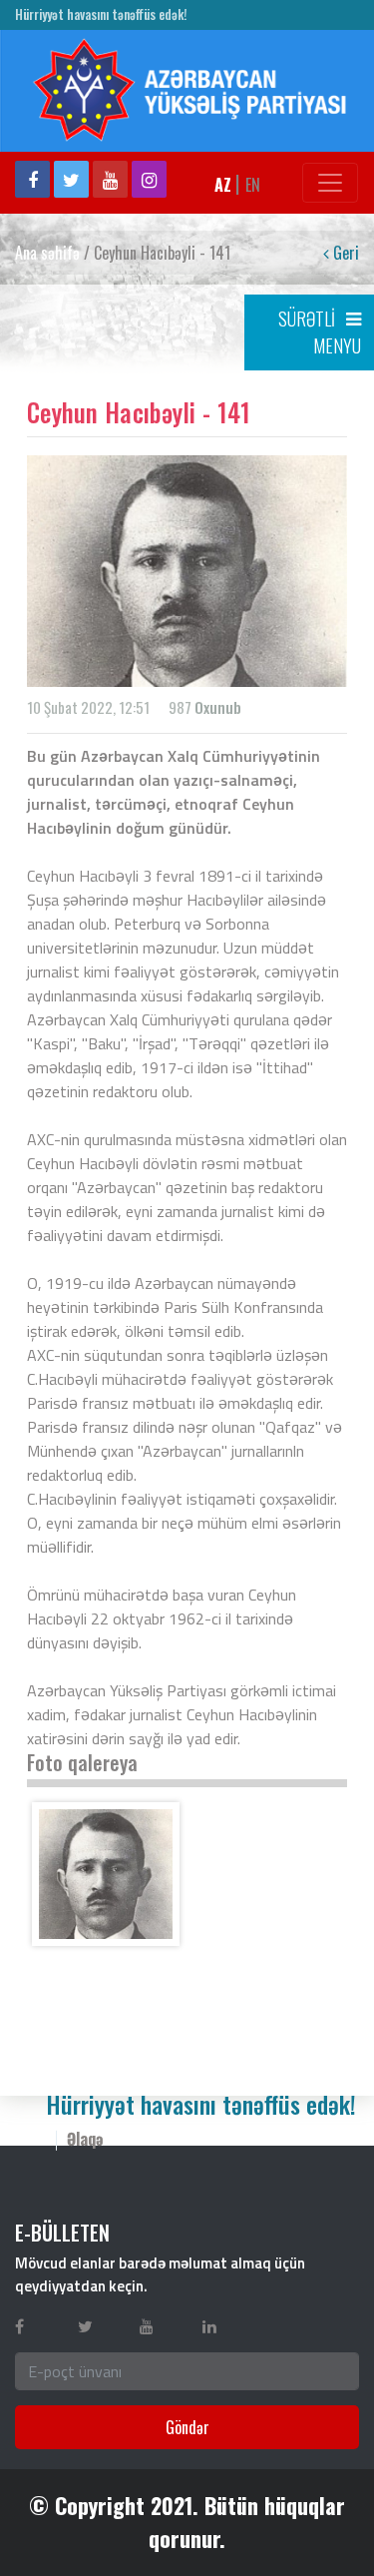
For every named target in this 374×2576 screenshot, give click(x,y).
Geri (344, 253)
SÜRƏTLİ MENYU (320, 332)
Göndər (187, 2427)
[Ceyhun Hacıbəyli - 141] (106, 1874)
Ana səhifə (47, 253)
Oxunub (218, 707)
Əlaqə (85, 2139)
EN (253, 185)
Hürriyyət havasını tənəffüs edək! (101, 14)
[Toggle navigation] (330, 183)
